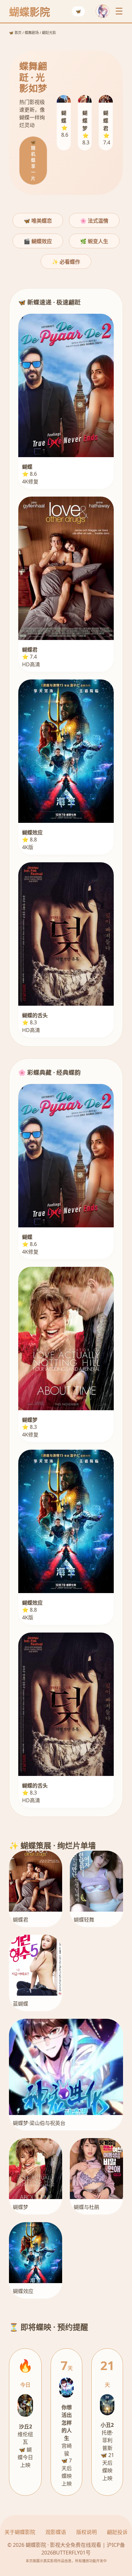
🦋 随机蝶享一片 (33, 160)
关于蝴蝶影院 (20, 2532)
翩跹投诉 (117, 2532)
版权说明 (87, 2532)
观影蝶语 (56, 2532)
